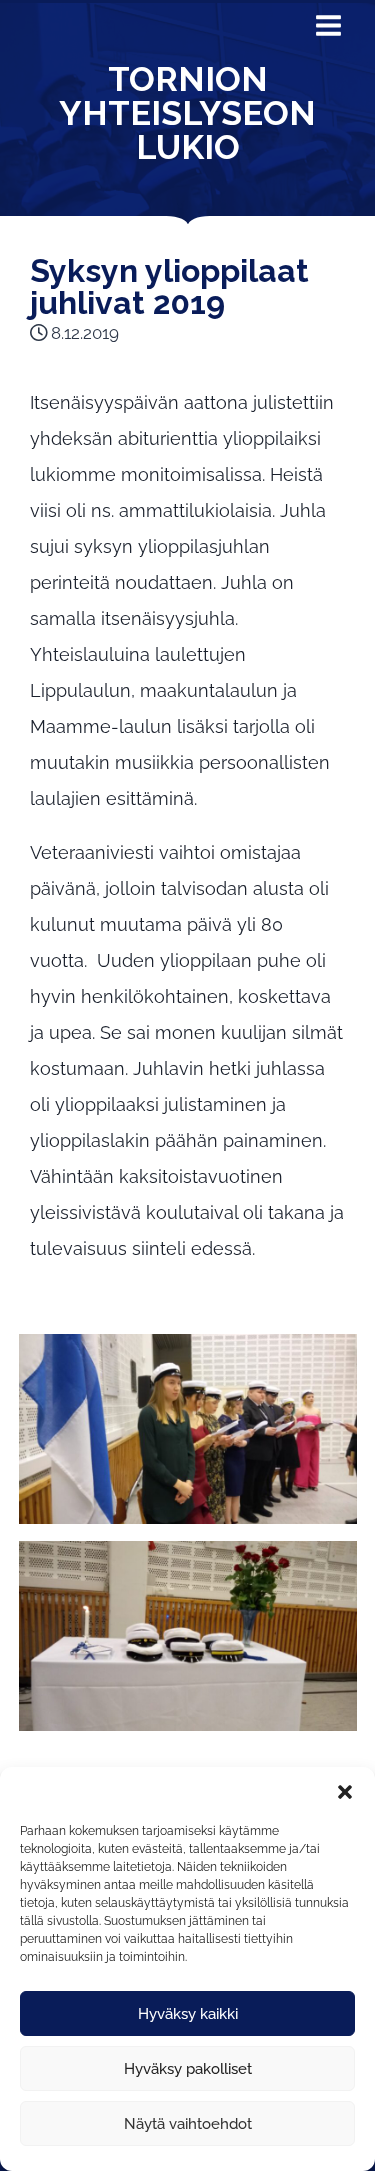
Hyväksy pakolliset (188, 2069)
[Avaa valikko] (328, 31)
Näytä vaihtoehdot (188, 2124)
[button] (345, 1792)
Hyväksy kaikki (188, 2014)
